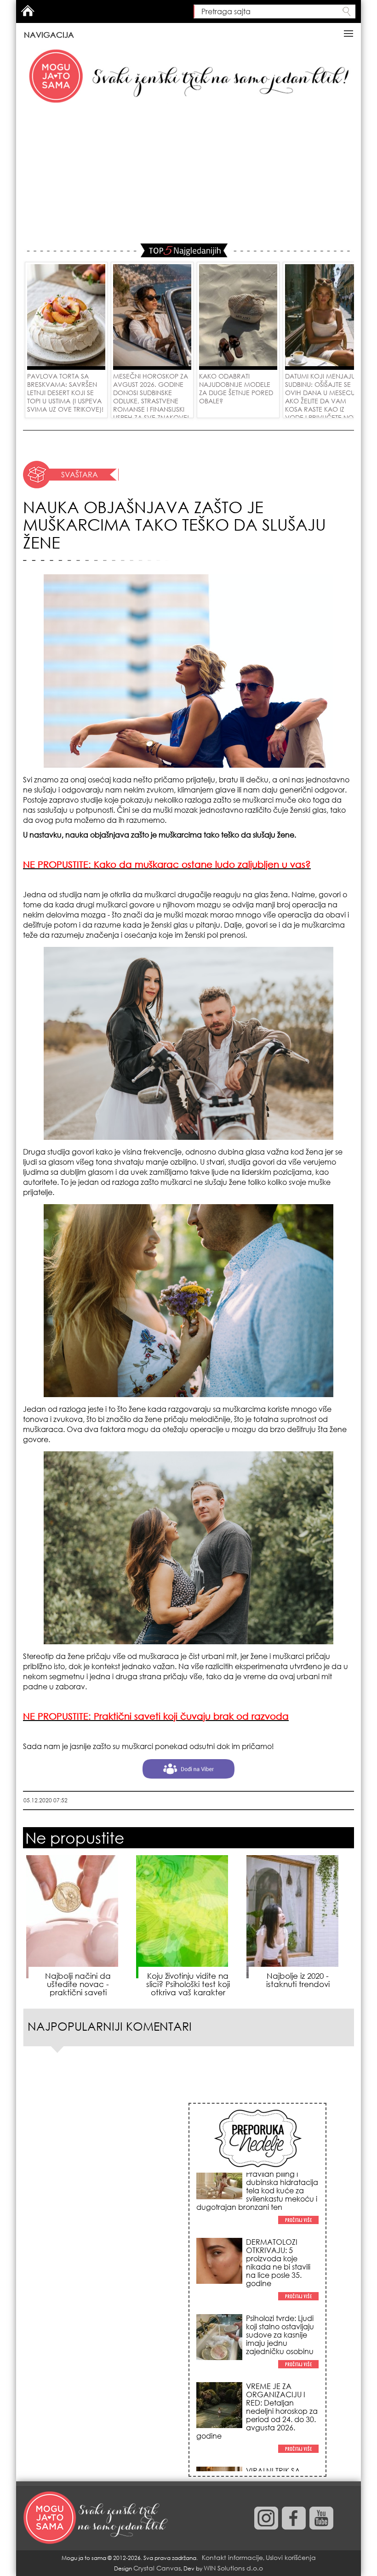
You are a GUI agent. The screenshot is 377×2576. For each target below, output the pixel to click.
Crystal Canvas (157, 2568)
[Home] (97, 2518)
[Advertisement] (188, 175)
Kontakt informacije (232, 2557)
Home (28, 11)
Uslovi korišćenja (291, 2557)
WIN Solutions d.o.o (233, 2568)
